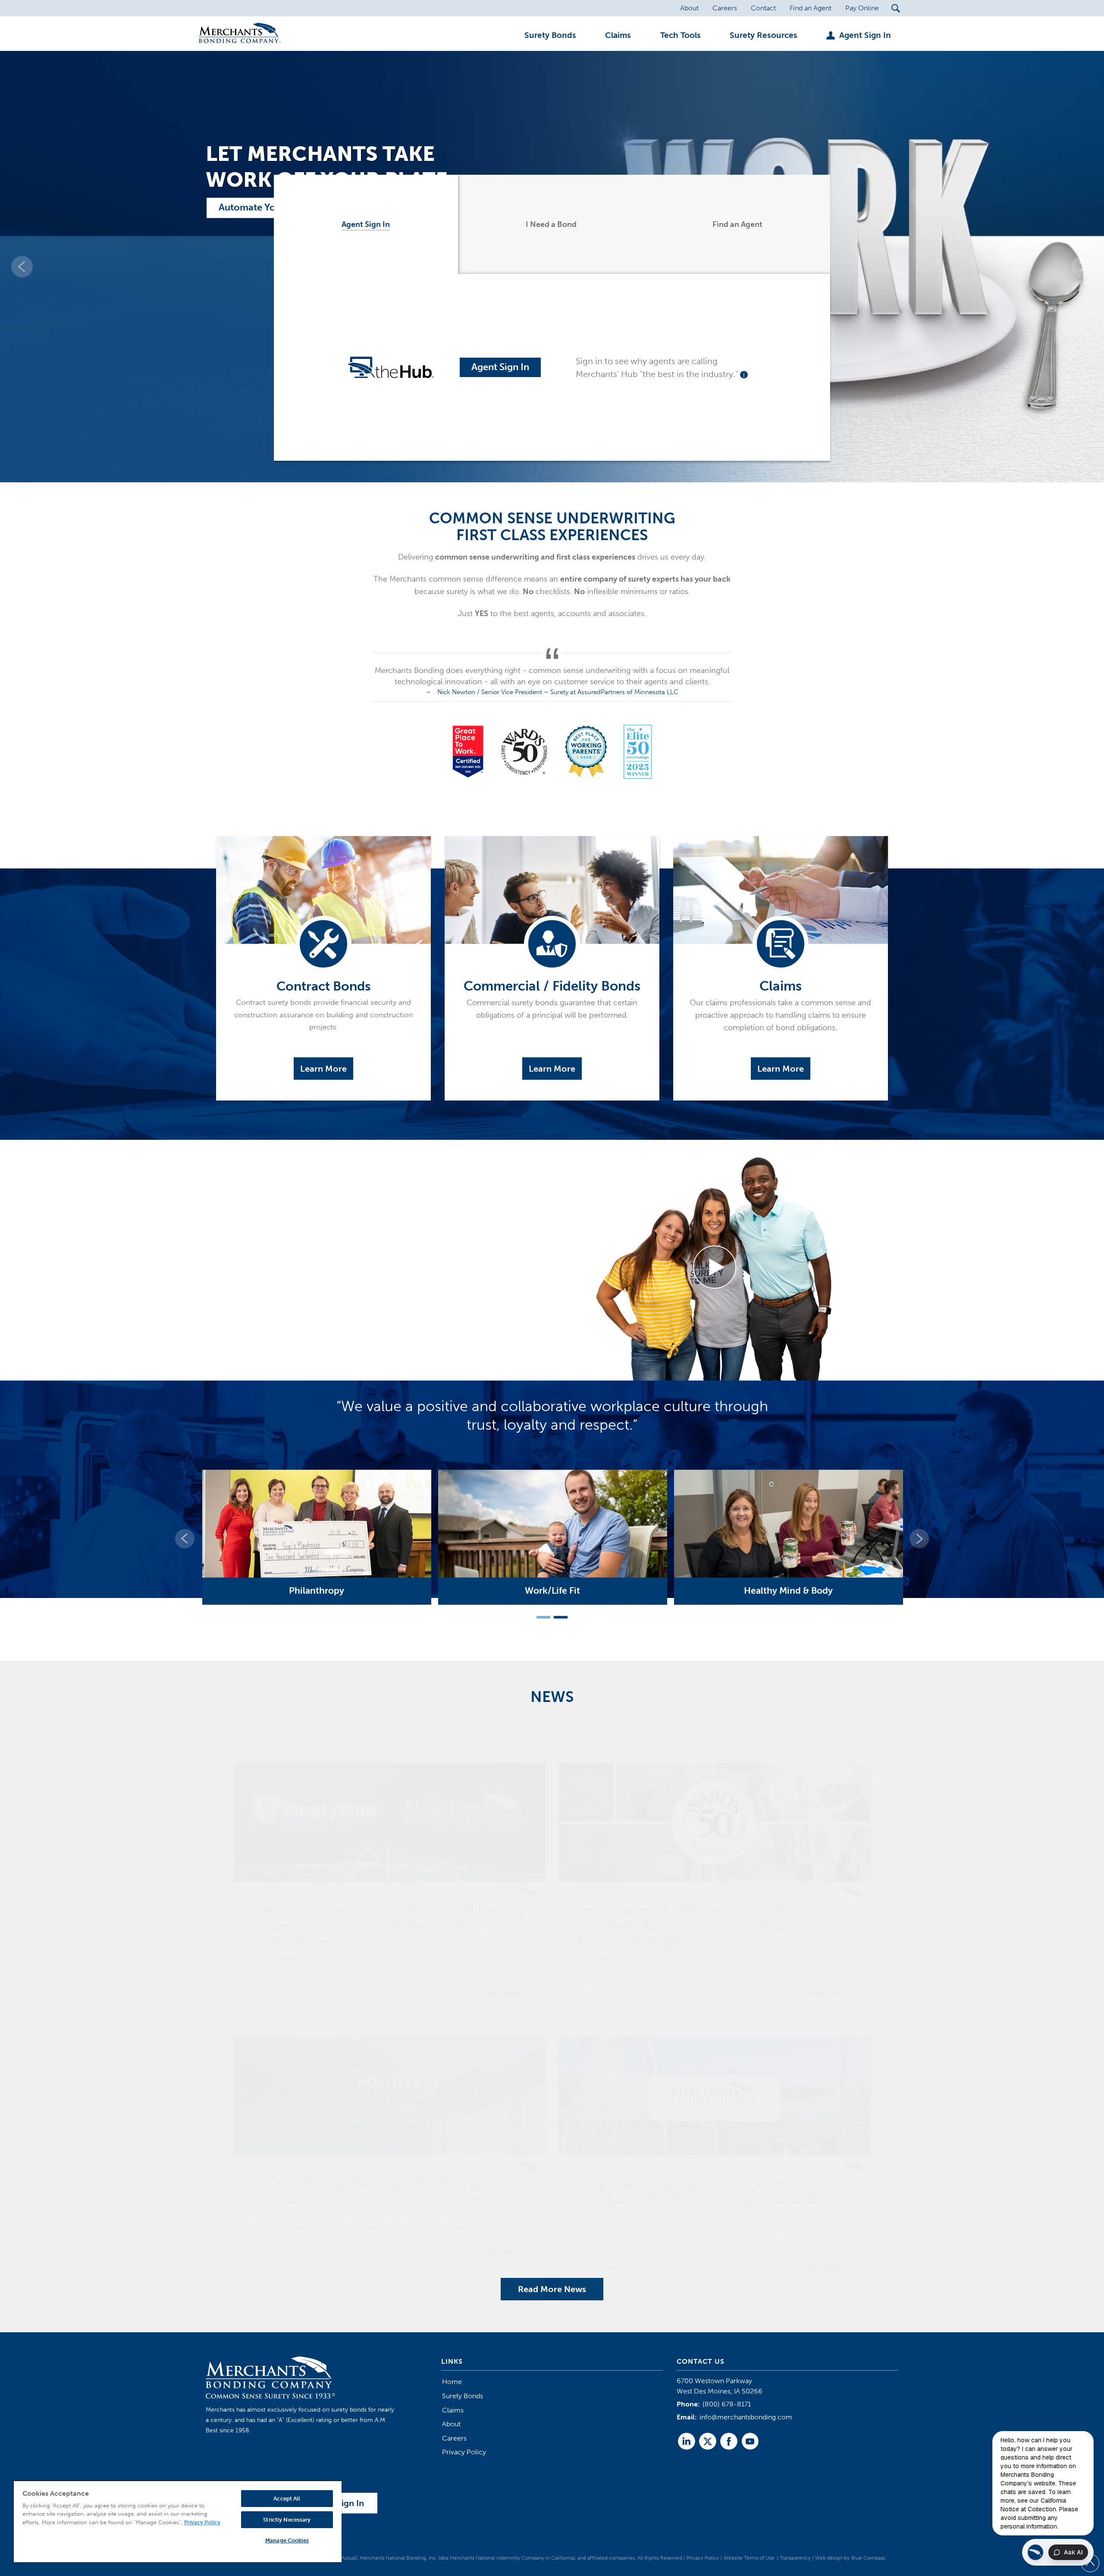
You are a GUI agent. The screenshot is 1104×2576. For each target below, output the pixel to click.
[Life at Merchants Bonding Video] (715, 1267)
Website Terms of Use (749, 2558)
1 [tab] (540, 1619)
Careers (454, 2438)
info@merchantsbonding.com (746, 2417)
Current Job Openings (289, 1352)
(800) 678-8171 (727, 2404)
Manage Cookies (287, 2540)
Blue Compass (868, 2558)
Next (919, 1539)
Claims (453, 2410)
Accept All (287, 2499)
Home (452, 2382)
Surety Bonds (463, 2396)
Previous (185, 1539)
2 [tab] (557, 1619)
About (451, 2424)
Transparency (795, 2558)
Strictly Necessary (287, 2520)
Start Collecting (253, 208)
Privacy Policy (464, 2452)
